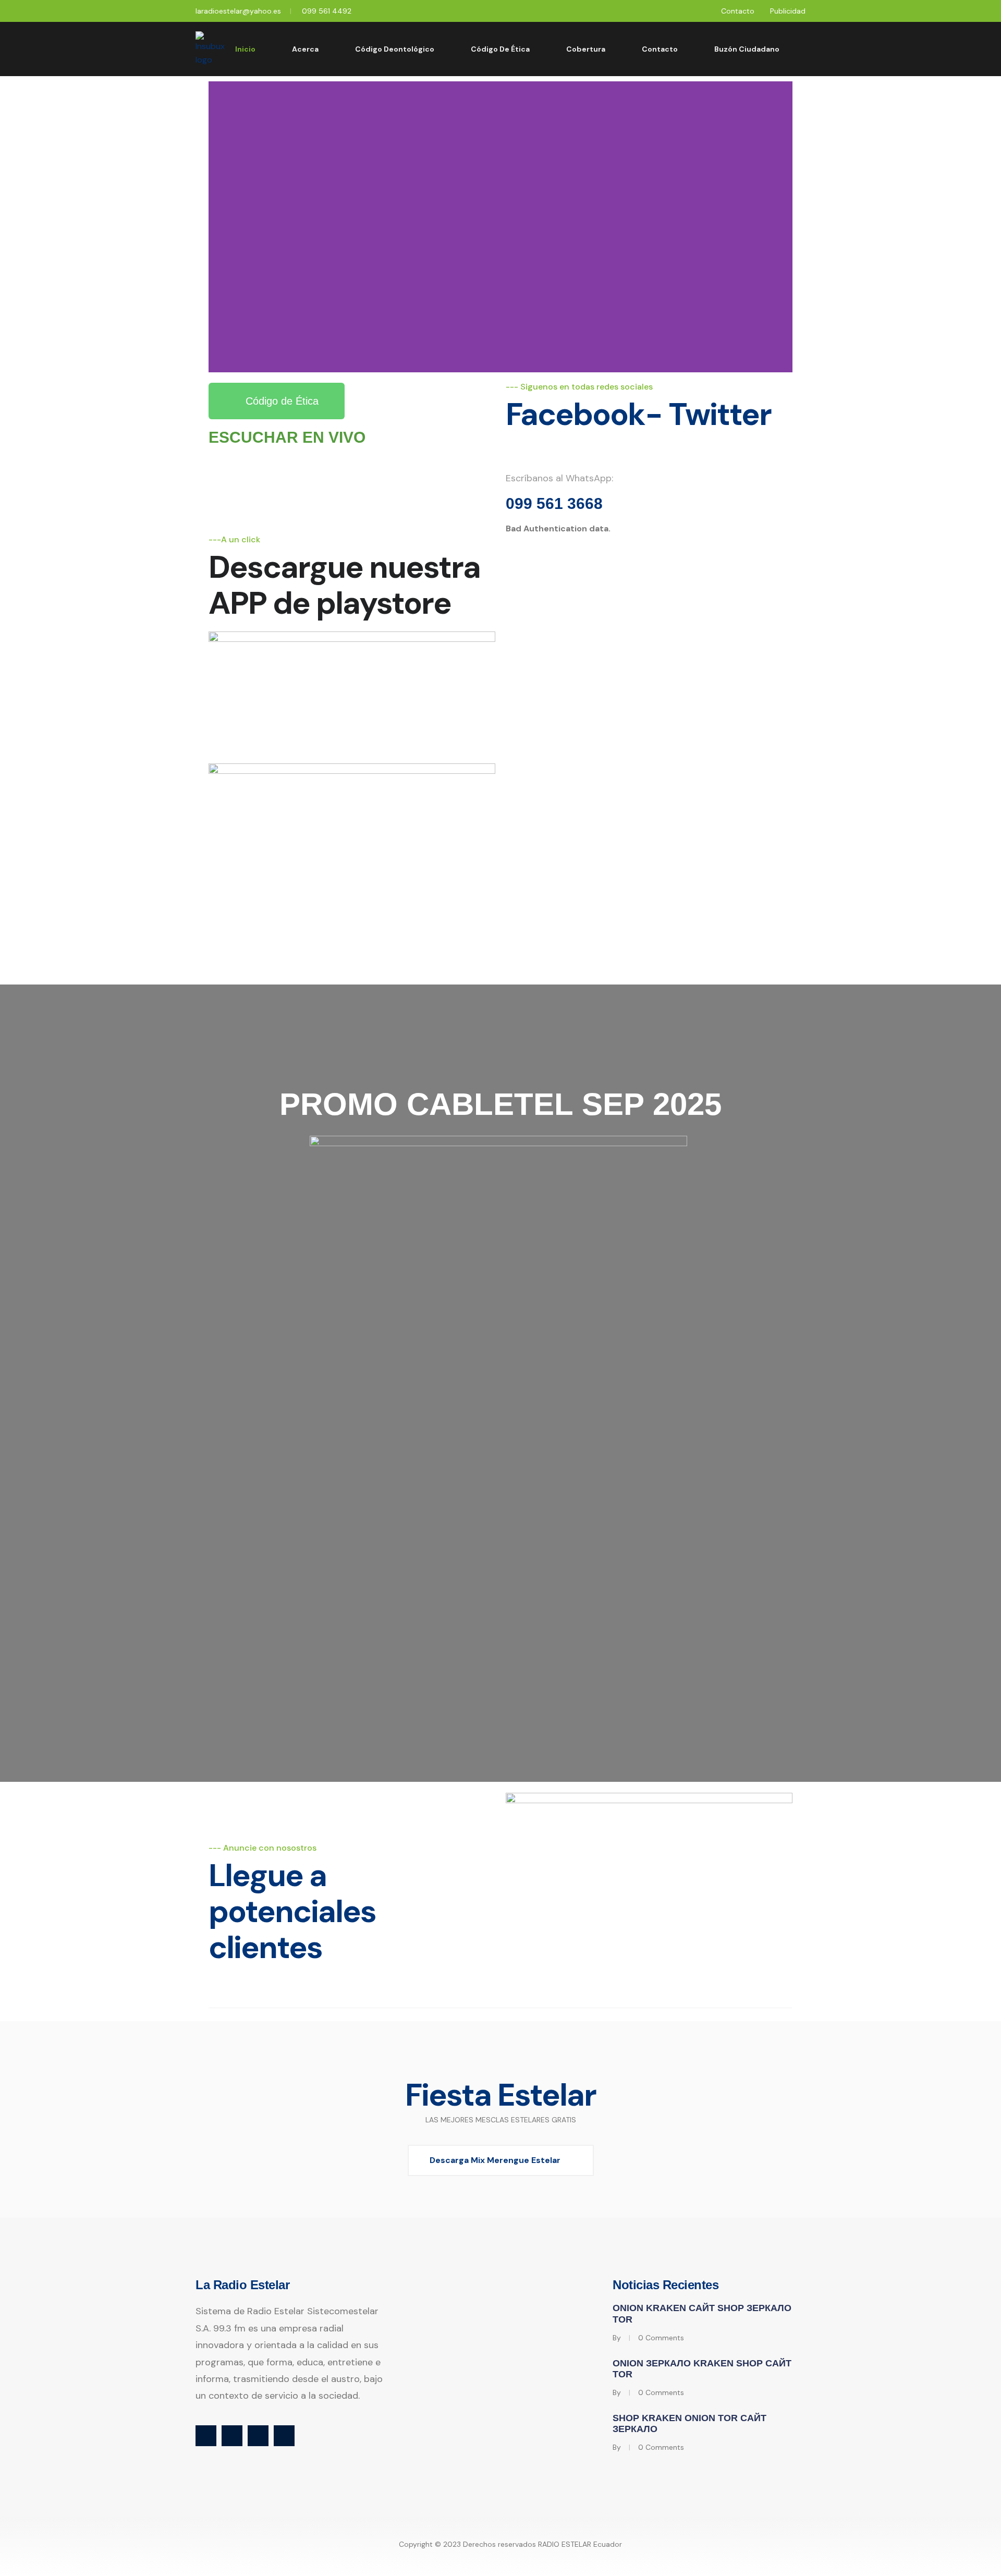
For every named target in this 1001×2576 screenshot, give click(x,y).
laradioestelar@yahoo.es (238, 11)
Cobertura (586, 49)
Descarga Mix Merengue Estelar (495, 2160)
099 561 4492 (327, 11)
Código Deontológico (395, 49)
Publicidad (788, 11)
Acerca (305, 49)
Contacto (738, 11)
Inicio (245, 49)
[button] (219, 227)
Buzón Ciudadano (747, 49)
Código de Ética (500, 49)
